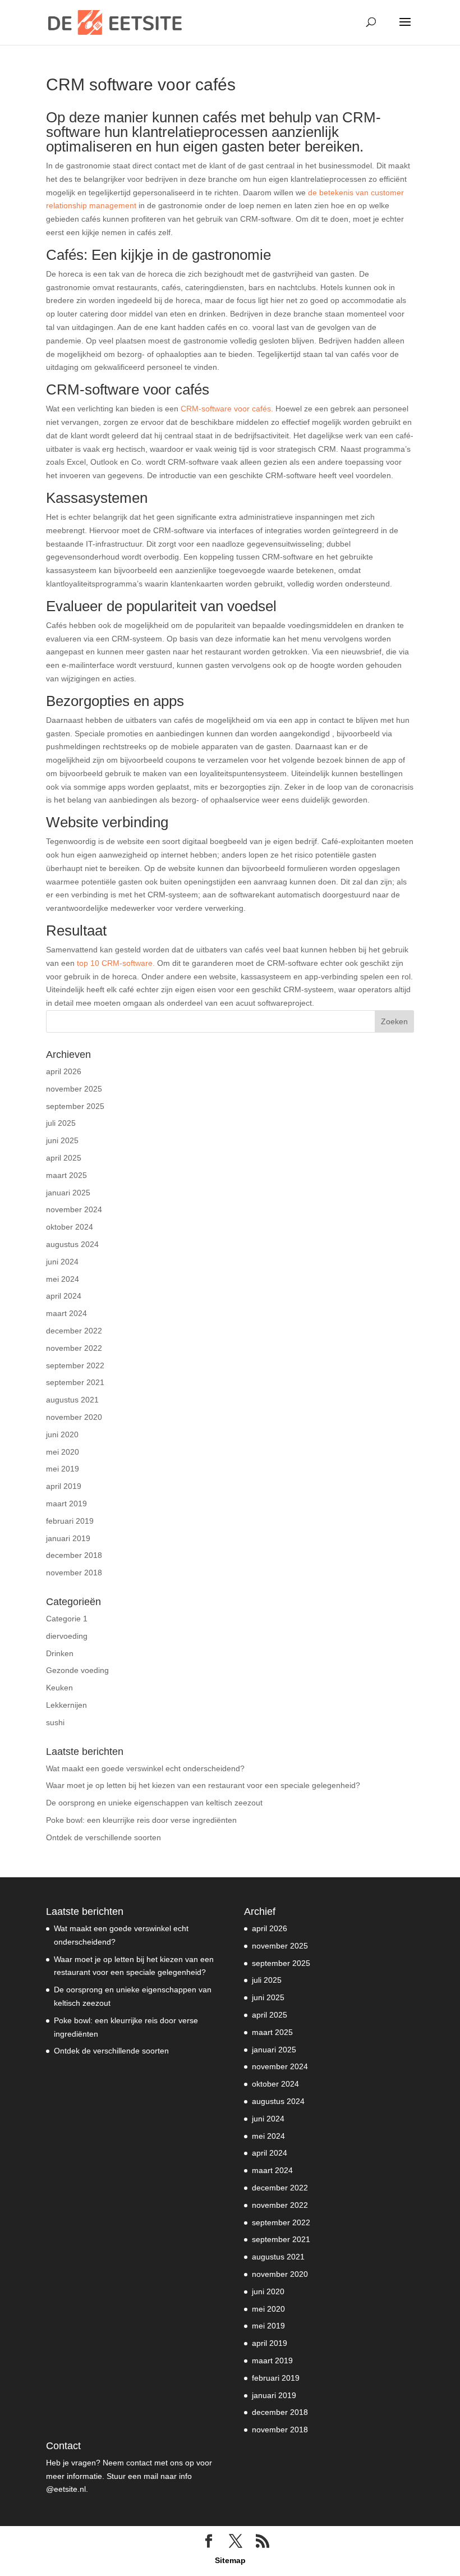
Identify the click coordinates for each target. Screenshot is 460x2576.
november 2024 (74, 1209)
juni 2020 (62, 1434)
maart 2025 (66, 1175)
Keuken (59, 1688)
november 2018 (74, 1573)
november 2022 (74, 1348)
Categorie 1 (67, 1619)
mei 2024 (63, 1279)
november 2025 (74, 1089)
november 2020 (74, 1417)
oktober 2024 (70, 1227)
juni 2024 (62, 1262)
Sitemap (230, 2560)
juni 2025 (62, 1140)
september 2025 (75, 1106)
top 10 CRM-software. (116, 963)
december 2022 (74, 1331)
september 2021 (75, 1382)
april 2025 (64, 1158)
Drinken (60, 1653)
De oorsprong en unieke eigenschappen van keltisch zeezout (154, 1803)
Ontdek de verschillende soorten (104, 1837)
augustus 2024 (72, 1244)
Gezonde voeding (77, 1670)
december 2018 (74, 1555)
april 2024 (64, 1296)
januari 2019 (68, 1538)
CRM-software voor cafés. (227, 409)
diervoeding (67, 1636)
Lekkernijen (66, 1705)
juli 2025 (61, 1123)
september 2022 (75, 1365)
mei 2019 (63, 1469)
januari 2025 (68, 1193)
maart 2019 (66, 1504)
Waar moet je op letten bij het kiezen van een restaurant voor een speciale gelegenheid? (203, 1785)
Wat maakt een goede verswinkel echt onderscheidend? (145, 1768)
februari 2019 (70, 1521)
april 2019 (64, 1486)
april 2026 (64, 1071)
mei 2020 (63, 1452)
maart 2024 (66, 1313)
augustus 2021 (72, 1400)
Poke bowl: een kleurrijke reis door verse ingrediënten (141, 1820)
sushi (55, 1722)
